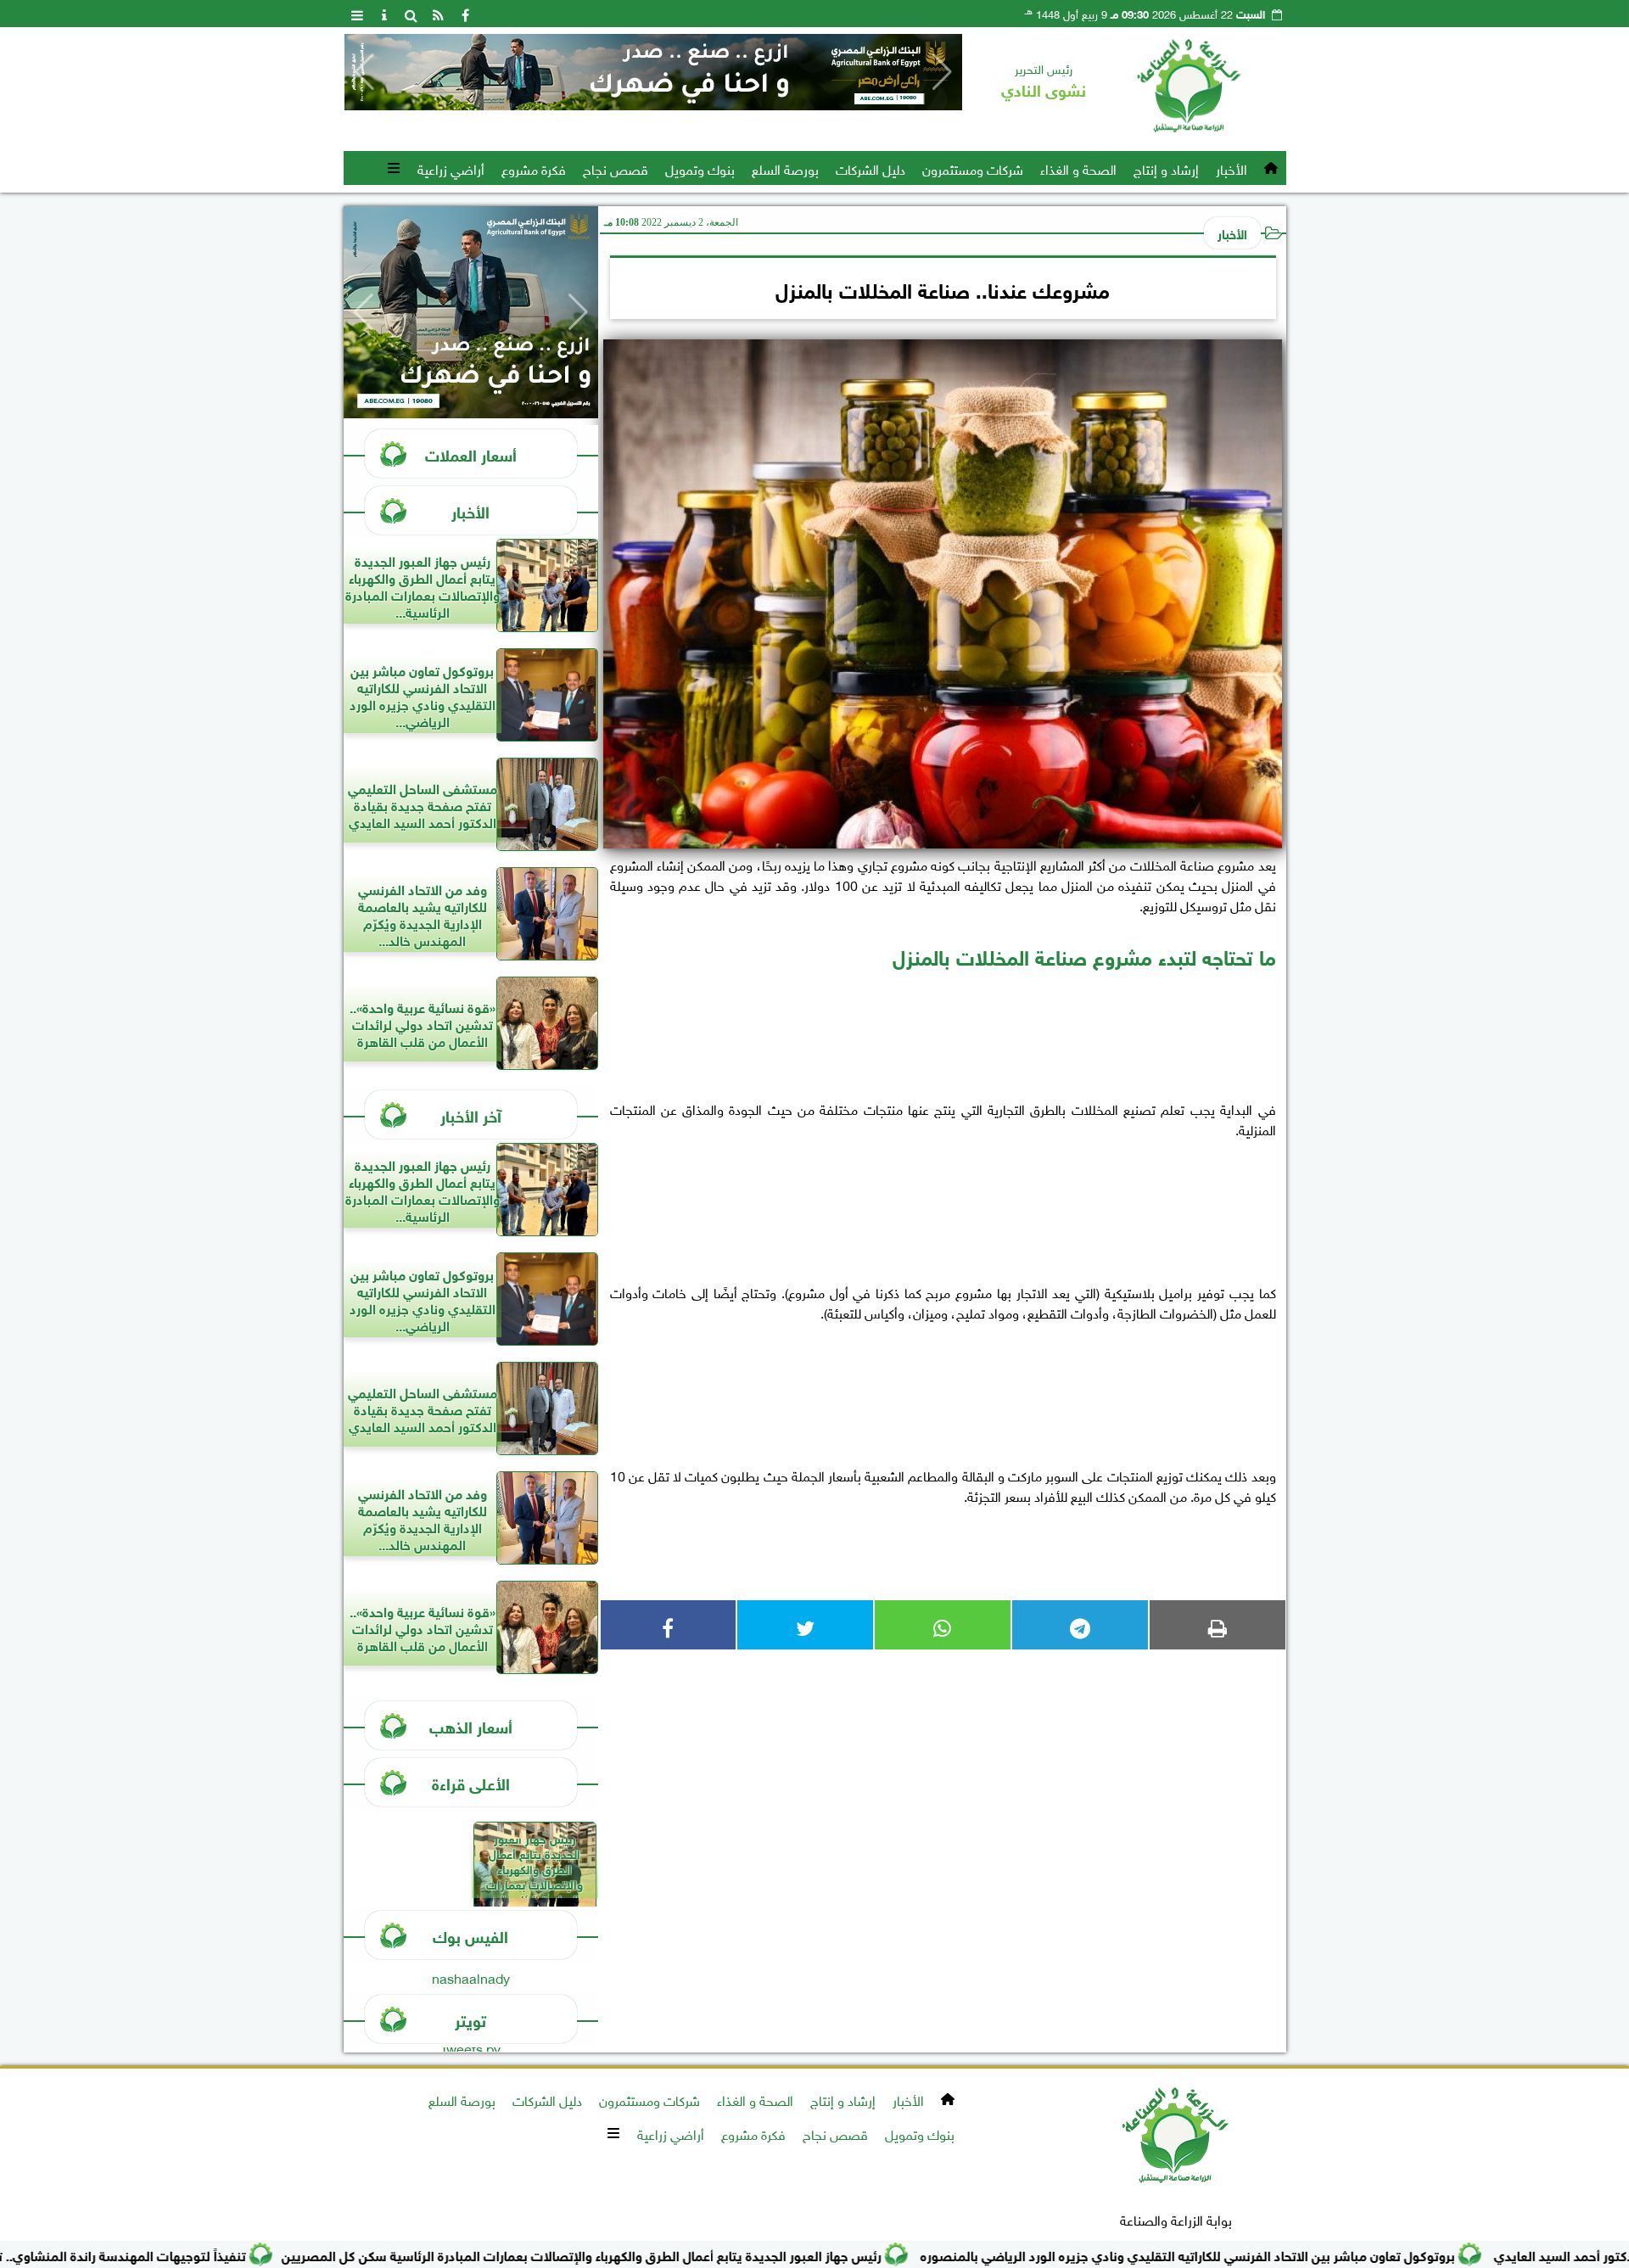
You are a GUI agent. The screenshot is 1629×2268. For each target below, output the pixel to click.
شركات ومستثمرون (973, 168)
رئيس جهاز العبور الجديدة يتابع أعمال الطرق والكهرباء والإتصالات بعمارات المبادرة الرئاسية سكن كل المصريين (667, 2254)
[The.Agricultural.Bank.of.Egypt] (653, 72)
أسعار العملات (471, 454)
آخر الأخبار (471, 1114)
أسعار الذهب (471, 1725)
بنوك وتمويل (700, 168)
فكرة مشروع (534, 168)
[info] (384, 14)
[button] (364, 72)
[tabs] (357, 14)
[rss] (439, 14)
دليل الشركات (870, 168)
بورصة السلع (785, 168)
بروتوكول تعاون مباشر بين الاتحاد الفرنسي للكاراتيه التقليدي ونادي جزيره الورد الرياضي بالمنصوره (1274, 2254)
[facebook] (466, 14)
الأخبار (1232, 168)
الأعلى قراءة (471, 1782)
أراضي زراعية (451, 168)
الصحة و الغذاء (1078, 168)
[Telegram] (1080, 1625)
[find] (411, 14)
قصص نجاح (616, 168)
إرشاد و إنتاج (1166, 168)
